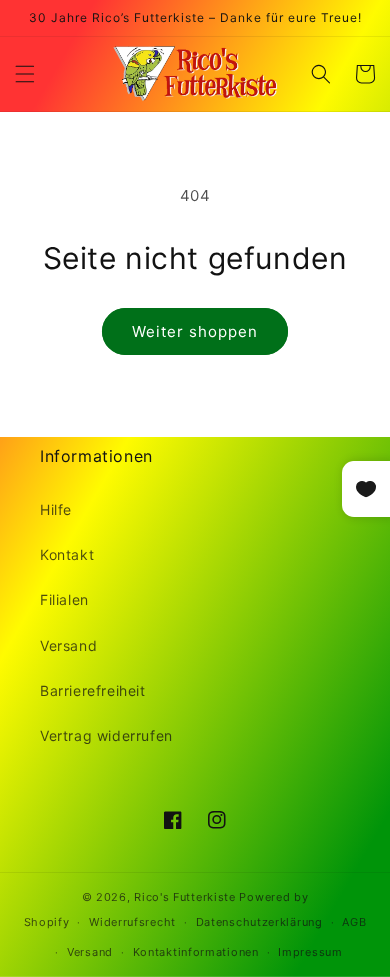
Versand (68, 645)
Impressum (310, 952)
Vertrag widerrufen (106, 735)
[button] (25, 74)
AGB (354, 922)
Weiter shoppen (195, 331)
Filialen (64, 599)
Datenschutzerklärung (259, 922)
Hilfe (56, 509)
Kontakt (67, 554)
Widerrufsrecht (132, 922)
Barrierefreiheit (93, 690)
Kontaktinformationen (196, 952)
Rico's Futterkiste (185, 897)
